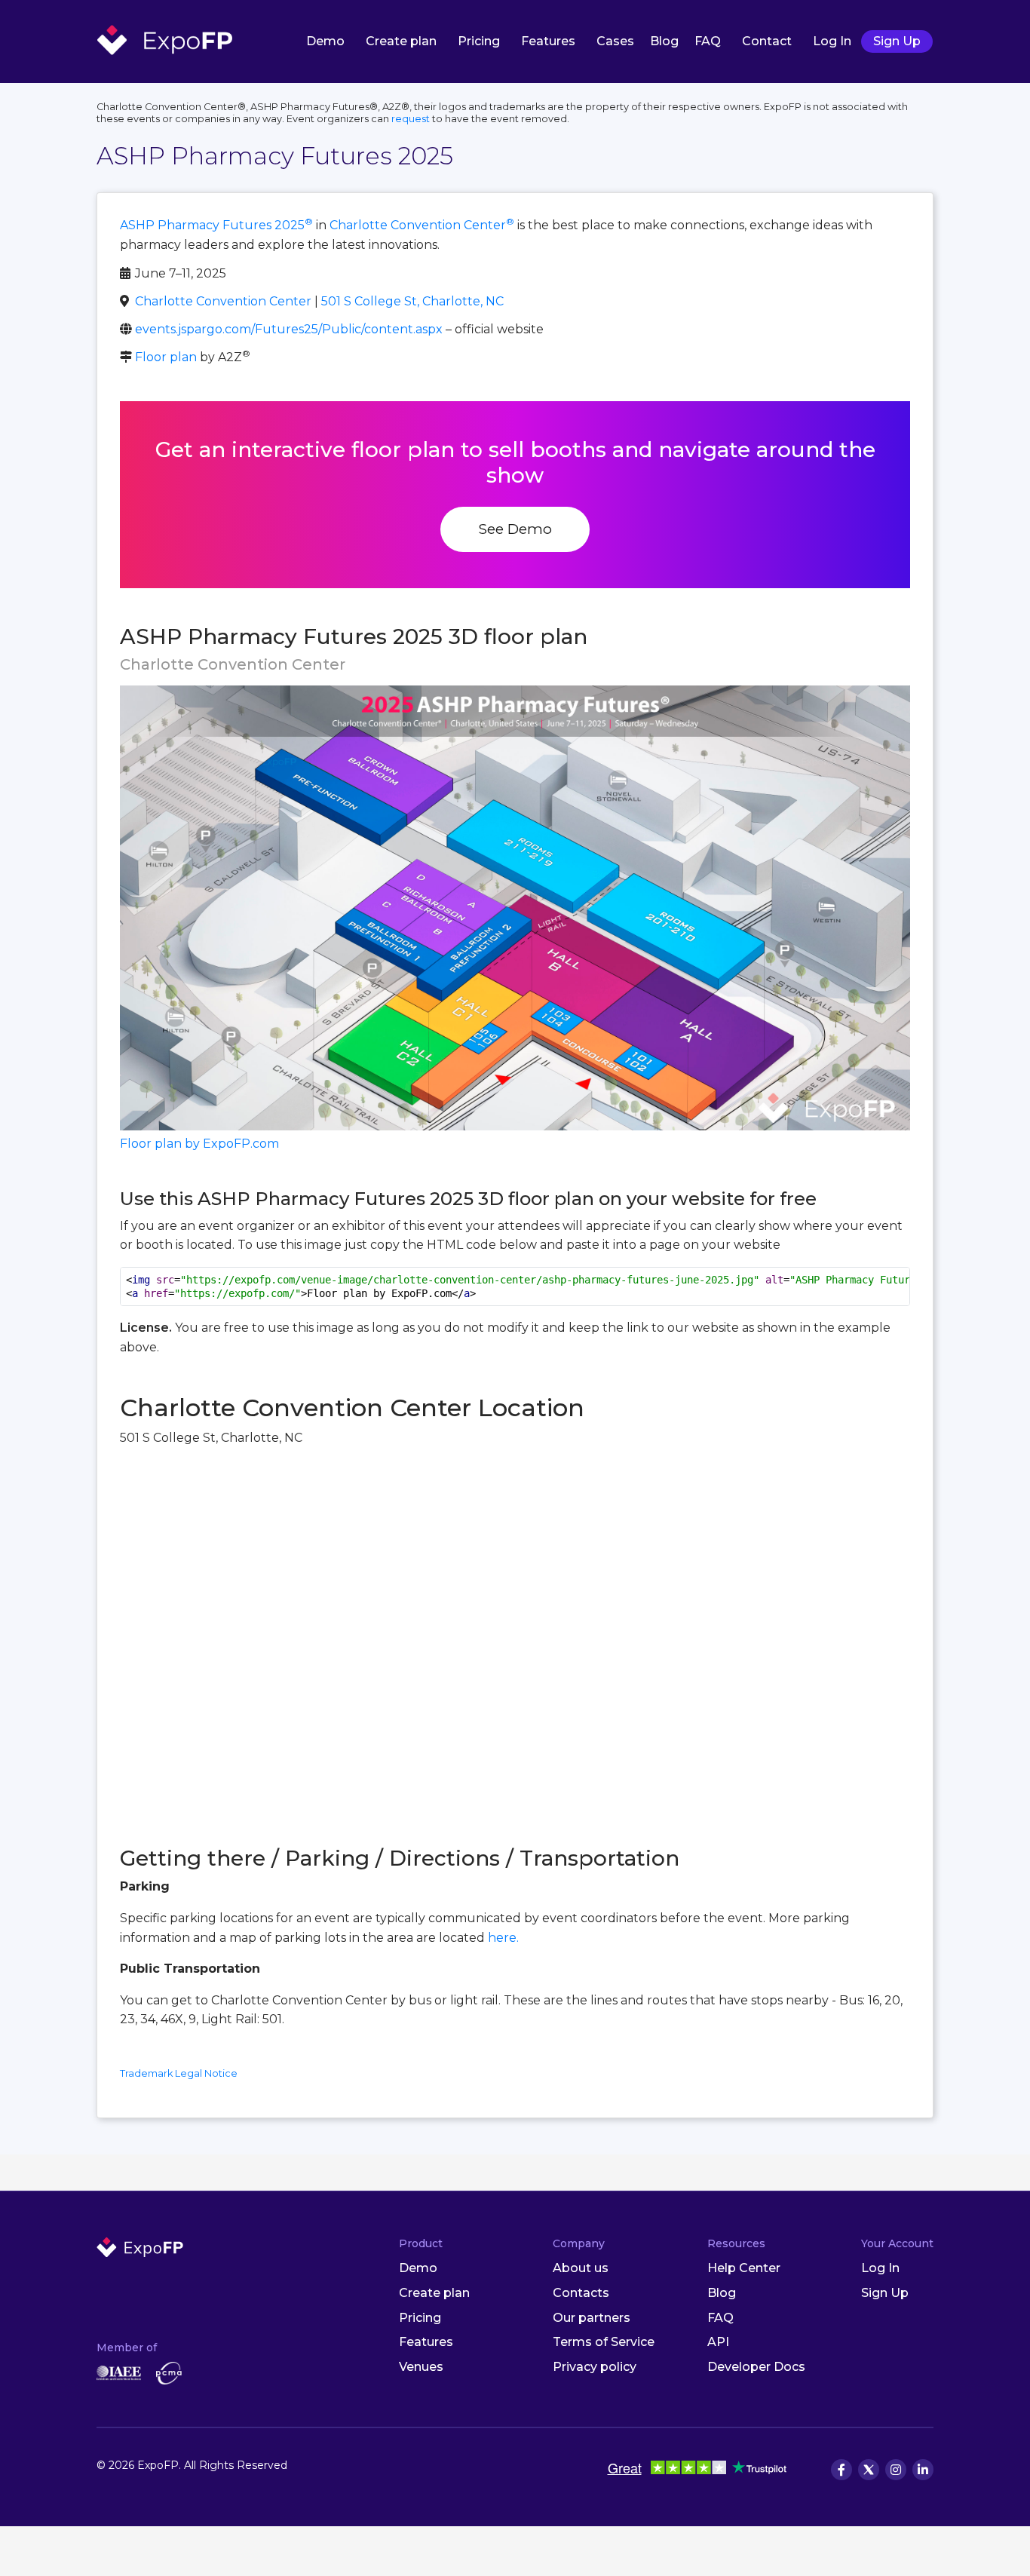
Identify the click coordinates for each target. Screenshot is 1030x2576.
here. (503, 1938)
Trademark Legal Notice (179, 2073)
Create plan (401, 41)
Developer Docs (756, 2367)
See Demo (515, 529)
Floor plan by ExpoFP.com (199, 1144)
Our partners (592, 2318)
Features (548, 41)
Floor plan (166, 357)
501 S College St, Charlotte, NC (412, 301)
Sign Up (897, 41)
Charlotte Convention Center (422, 225)
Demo (325, 41)
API (718, 2342)
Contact (767, 41)
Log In (832, 41)
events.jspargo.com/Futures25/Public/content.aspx (289, 329)
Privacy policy (595, 2367)
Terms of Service (604, 2342)
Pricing (479, 41)
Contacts (581, 2293)
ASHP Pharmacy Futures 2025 (216, 225)
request (411, 119)
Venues (421, 2367)
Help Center (744, 2268)
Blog (664, 41)
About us (581, 2268)
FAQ (708, 41)
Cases (615, 41)
